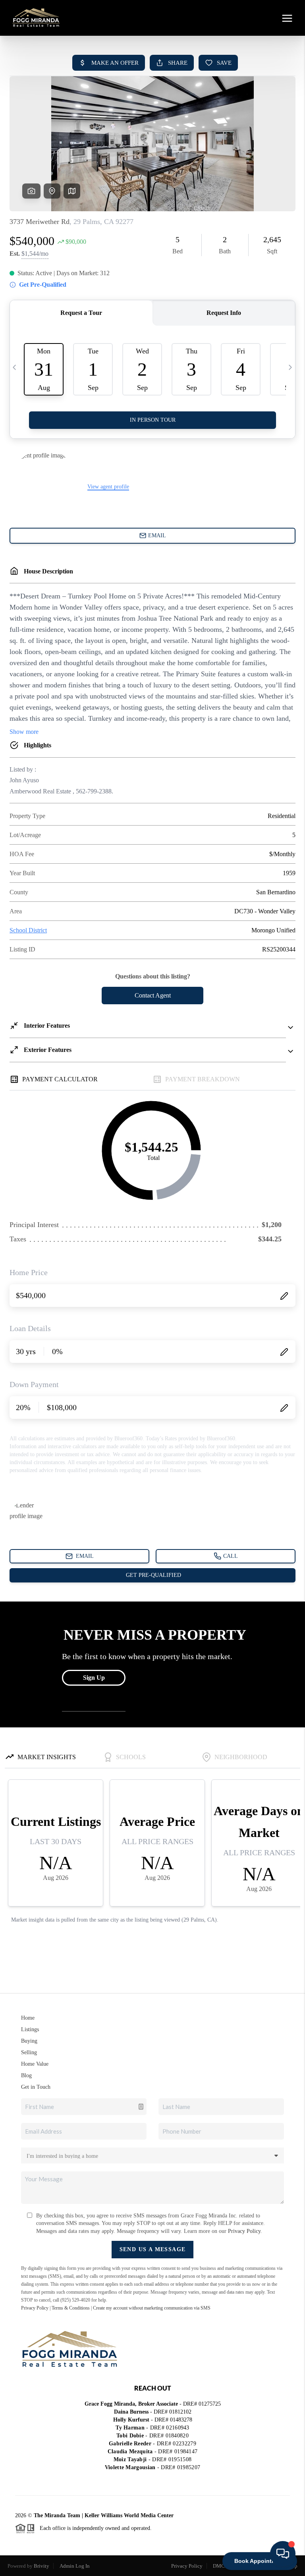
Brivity (42, 2566)
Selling (29, 2052)
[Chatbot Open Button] (283, 2554)
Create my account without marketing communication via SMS (152, 2308)
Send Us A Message (153, 2249)
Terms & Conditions (71, 2308)
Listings (30, 2029)
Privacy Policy (244, 2231)
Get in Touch (36, 2087)
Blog (26, 2075)
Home (28, 2018)
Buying (29, 2041)
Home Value (35, 2064)
